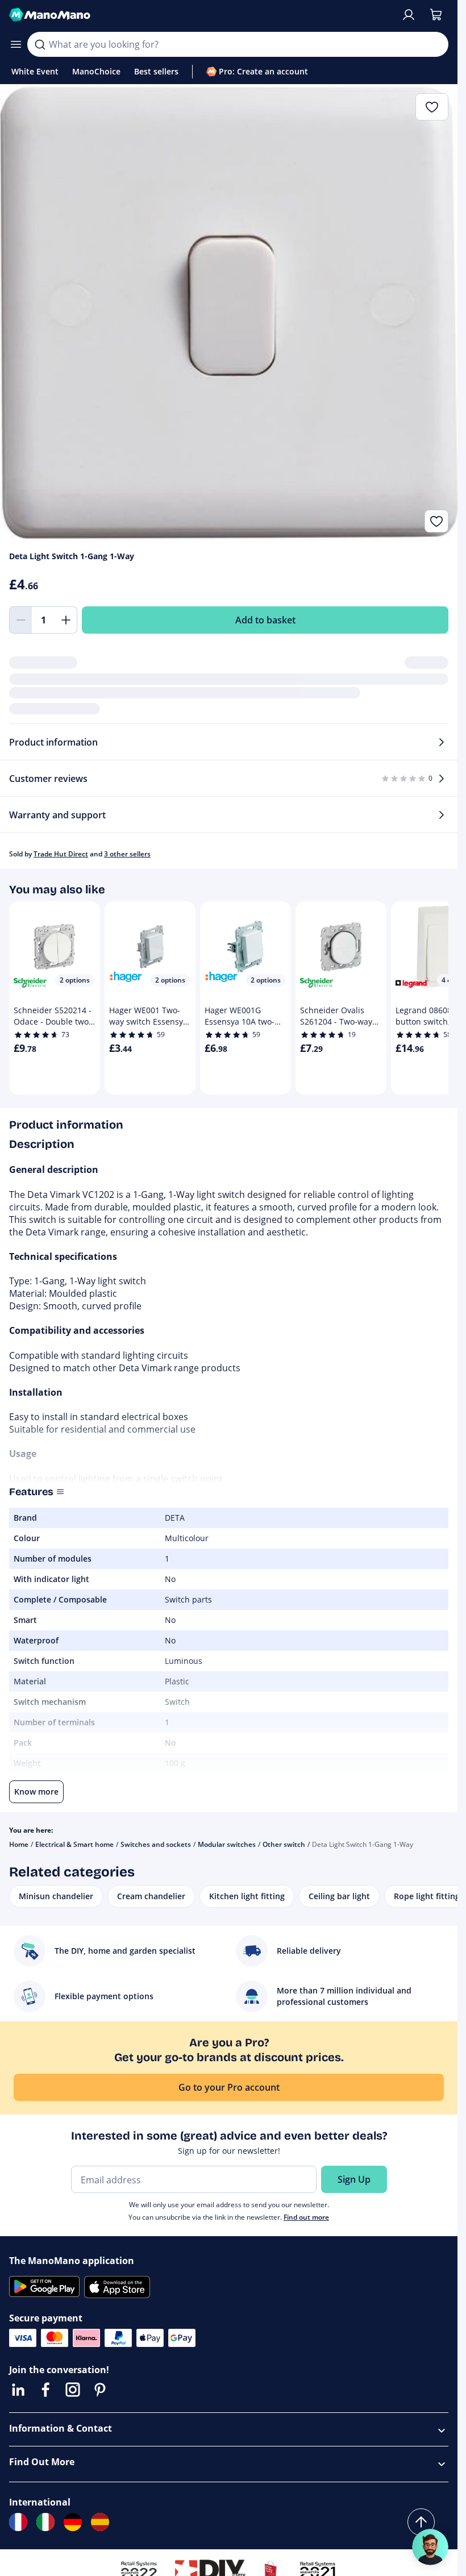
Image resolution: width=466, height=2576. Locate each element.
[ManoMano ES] (100, 2522)
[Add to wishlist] (436, 521)
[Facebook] (45, 2390)
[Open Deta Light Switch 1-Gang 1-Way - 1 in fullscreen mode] (229, 313)
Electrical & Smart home (74, 1844)
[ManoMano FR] (18, 2522)
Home (19, 1844)
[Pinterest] (100, 2390)
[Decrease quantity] (20, 620)
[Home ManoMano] (200, 15)
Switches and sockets (156, 1844)
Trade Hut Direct (61, 854)
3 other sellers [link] (127, 854)
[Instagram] (73, 2390)
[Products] (16, 44)
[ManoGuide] (430, 2547)
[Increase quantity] (66, 620)
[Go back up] (421, 2522)
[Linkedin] (18, 2390)
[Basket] (436, 15)
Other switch (284, 1844)
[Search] (40, 44)
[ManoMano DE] (73, 2522)
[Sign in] (409, 15)
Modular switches (227, 1844)
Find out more (306, 2217)
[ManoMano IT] (45, 2522)
